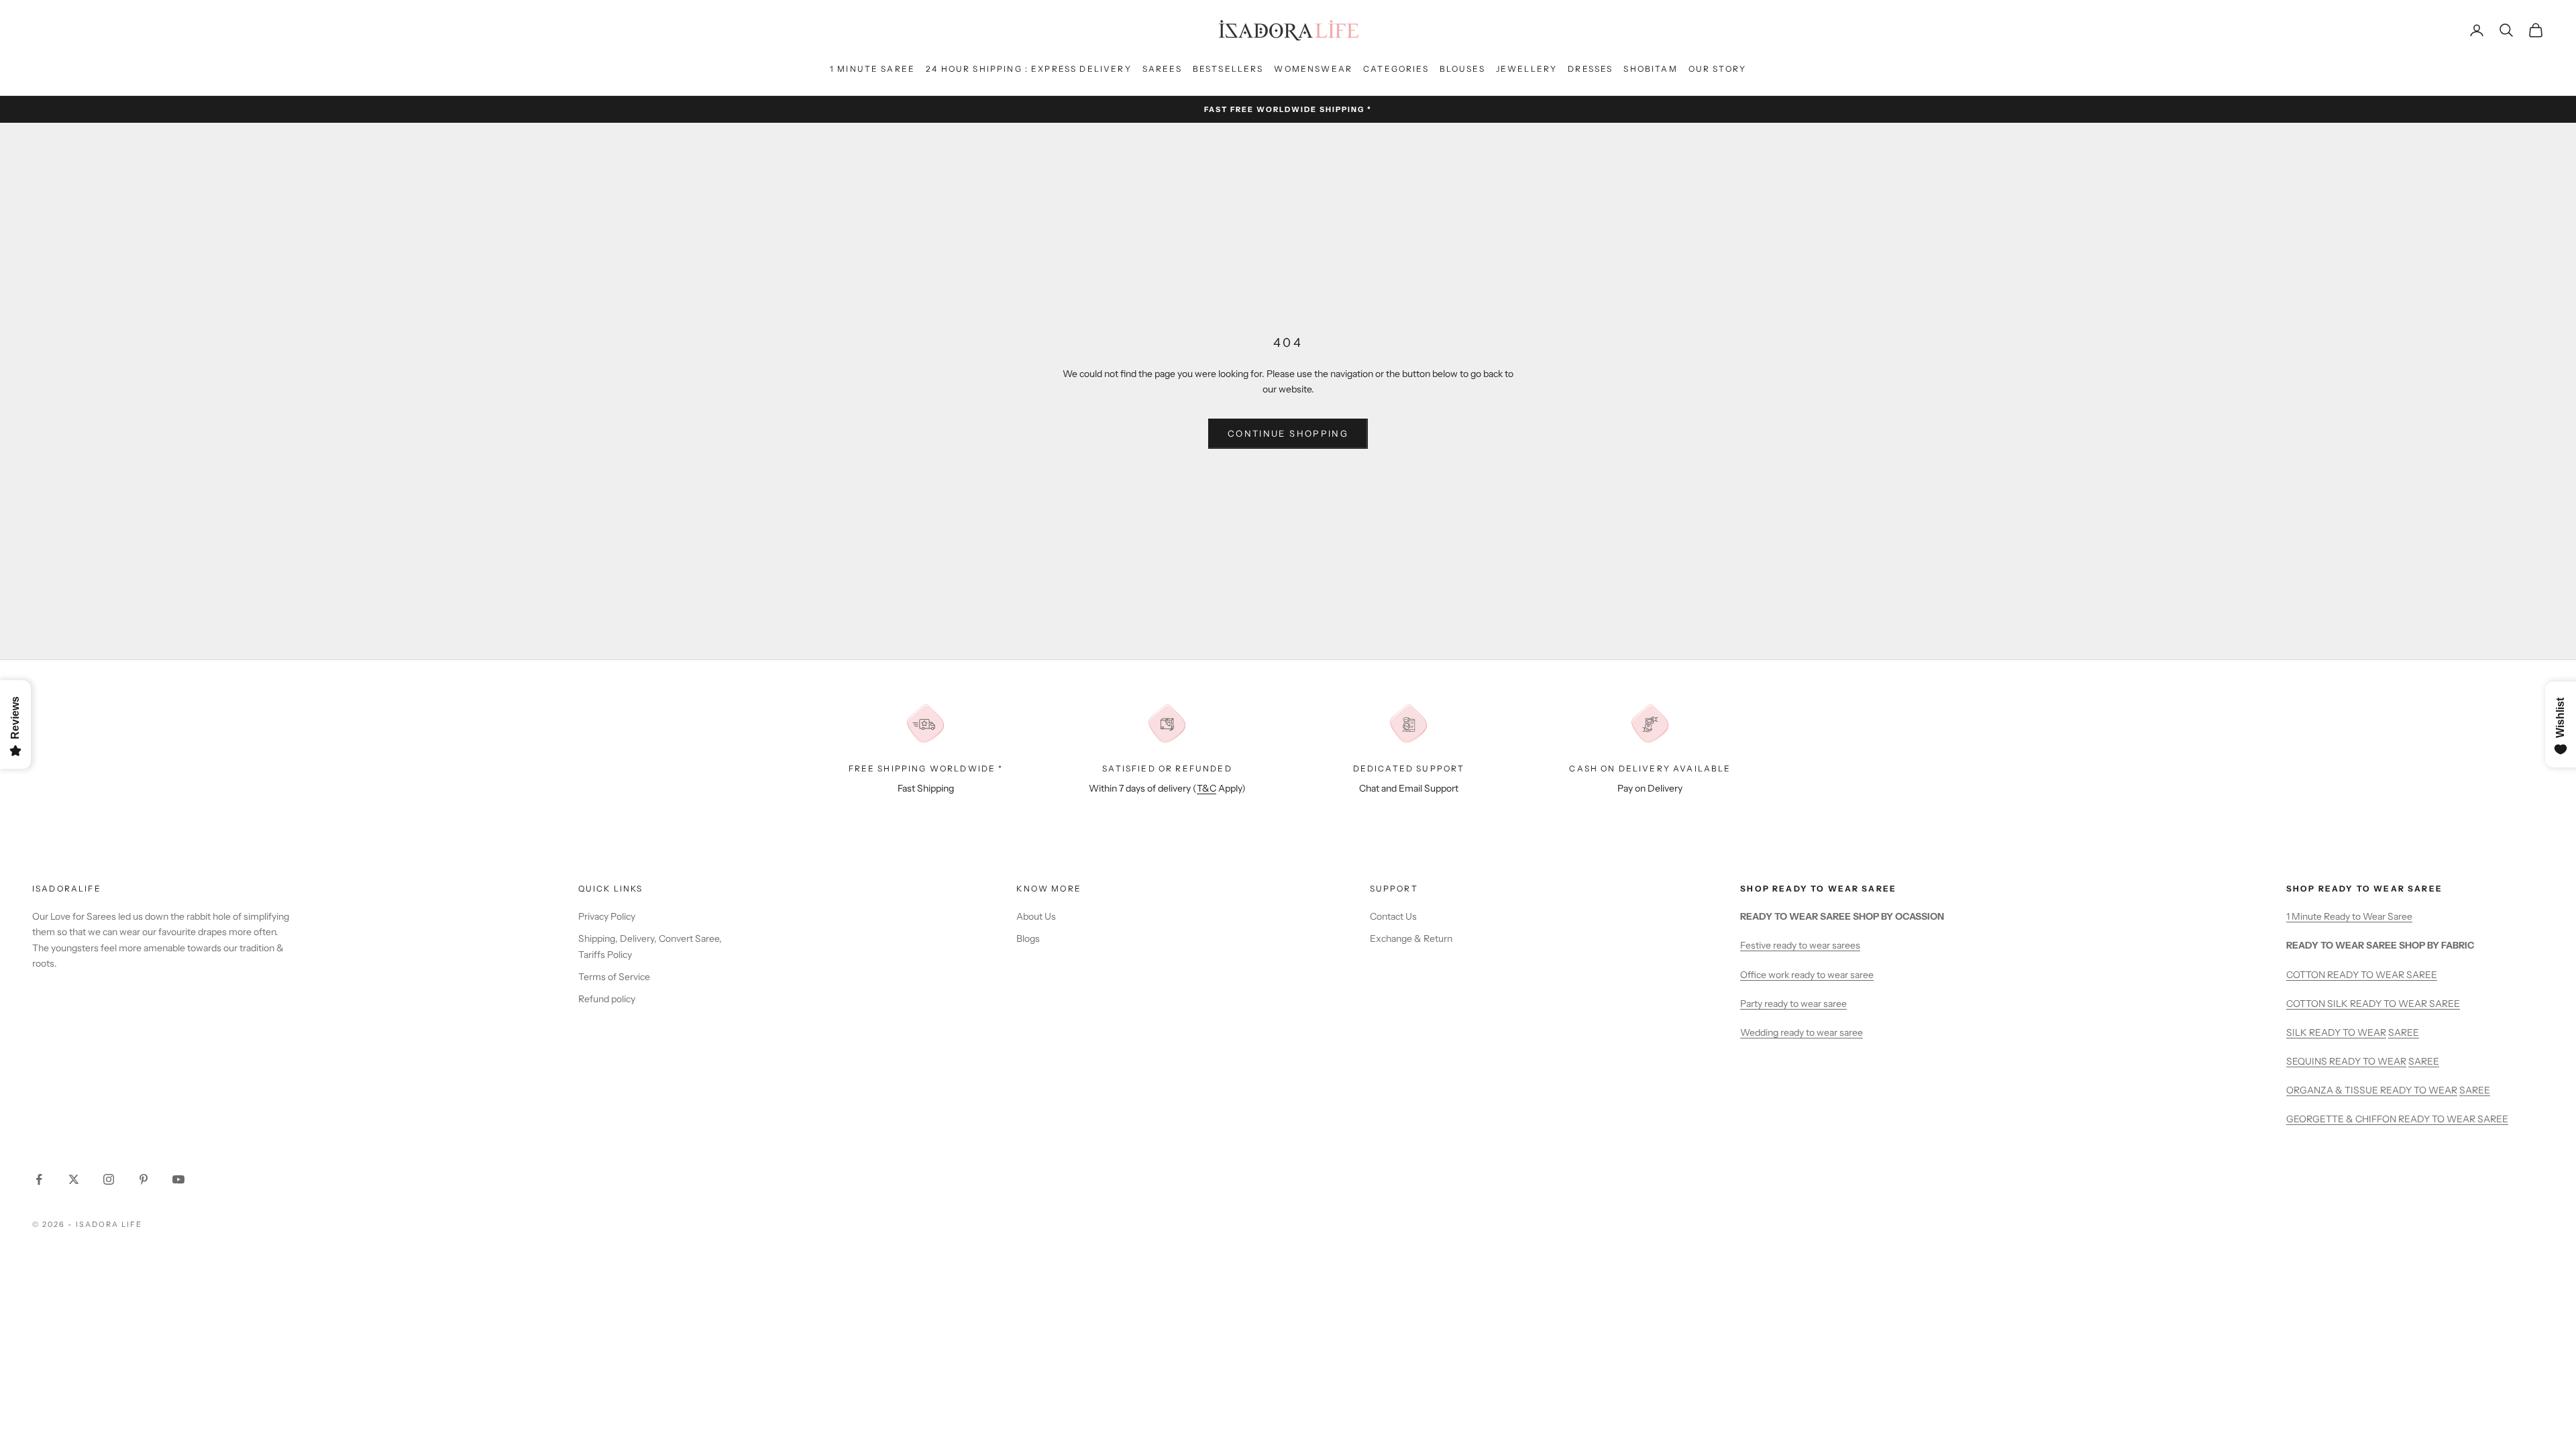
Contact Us (1393, 916)
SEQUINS (2308, 1061)
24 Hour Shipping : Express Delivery (1029, 69)
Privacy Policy (607, 916)
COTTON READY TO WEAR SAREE (2362, 975)
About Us (1036, 916)
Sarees (1162, 69)
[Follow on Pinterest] (144, 1179)
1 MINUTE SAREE (872, 69)
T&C (1206, 788)
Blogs (1028, 938)
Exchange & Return (1411, 938)
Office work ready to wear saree (1807, 975)
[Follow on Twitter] (74, 1179)
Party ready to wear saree (1793, 1004)
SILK (2298, 1032)
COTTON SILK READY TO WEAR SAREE (2373, 1004)
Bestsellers (1228, 69)
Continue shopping (1288, 433)
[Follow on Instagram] (109, 1179)
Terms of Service (614, 977)
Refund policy (607, 999)
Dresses (1590, 69)
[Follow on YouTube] (178, 1179)
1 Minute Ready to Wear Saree (2349, 916)
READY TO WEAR (2348, 1032)
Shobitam (1650, 69)
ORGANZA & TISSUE (2333, 1090)
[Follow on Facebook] (39, 1179)
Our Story (1717, 69)
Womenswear (1313, 69)
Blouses (1462, 69)
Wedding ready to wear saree (1802, 1032)
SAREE (2404, 1032)
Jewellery (1526, 69)
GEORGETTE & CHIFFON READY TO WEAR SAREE (2397, 1119)
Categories (1396, 69)
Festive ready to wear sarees (1800, 945)
